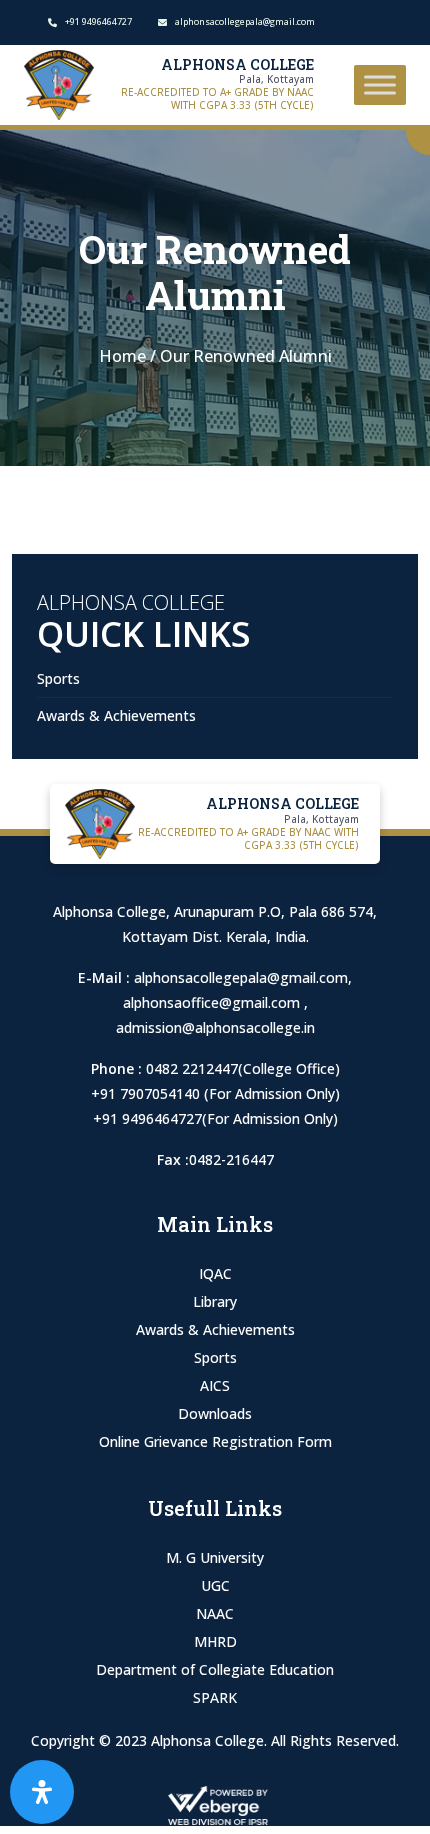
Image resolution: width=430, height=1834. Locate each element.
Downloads (215, 1413)
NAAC (215, 1613)
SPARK (215, 1697)
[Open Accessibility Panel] (42, 1792)
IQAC (215, 1273)
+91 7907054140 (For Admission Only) (215, 1093)
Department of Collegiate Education (215, 1669)
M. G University (215, 1557)
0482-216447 (231, 1159)
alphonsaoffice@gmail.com (213, 1002)
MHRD (215, 1641)
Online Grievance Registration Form (215, 1441)
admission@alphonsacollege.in (215, 1027)
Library (215, 1301)
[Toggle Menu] (380, 84)
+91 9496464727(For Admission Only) (215, 1118)
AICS (215, 1385)
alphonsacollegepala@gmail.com (241, 977)
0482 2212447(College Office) (243, 1068)
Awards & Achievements (116, 715)
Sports (58, 678)
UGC (215, 1585)
